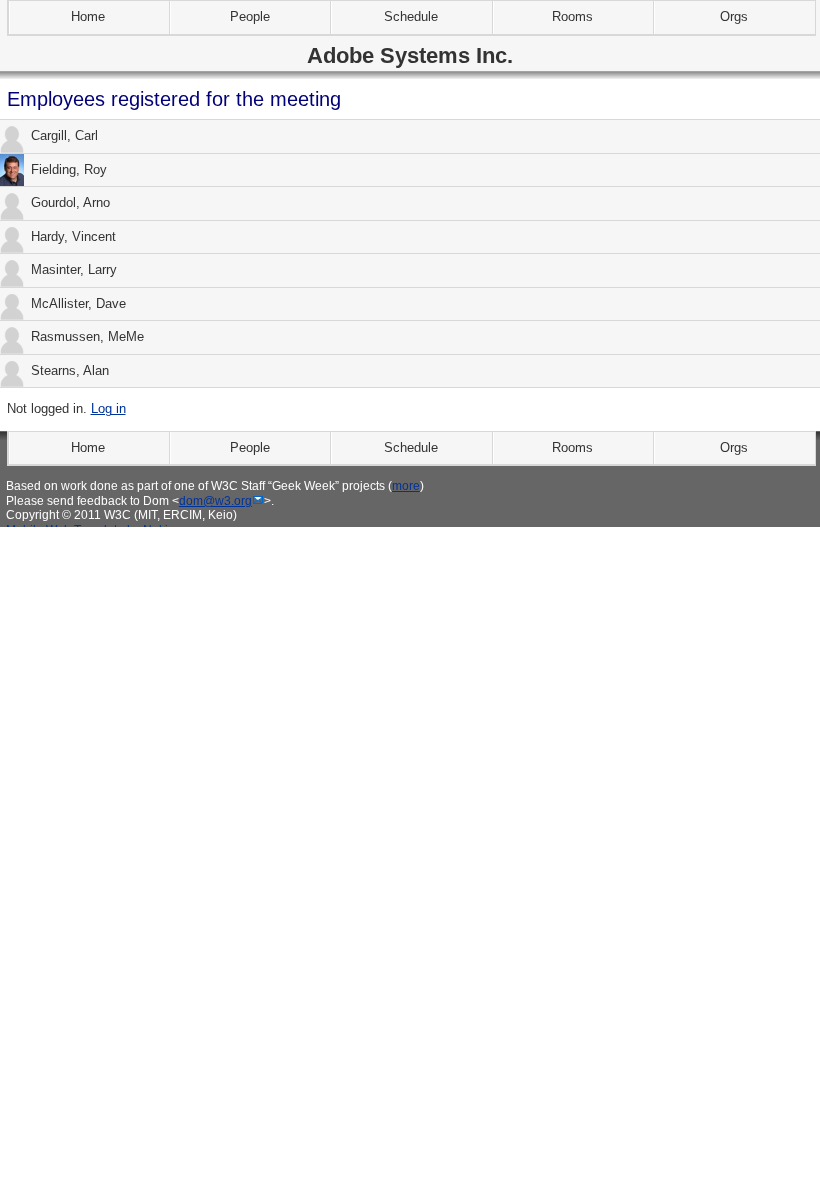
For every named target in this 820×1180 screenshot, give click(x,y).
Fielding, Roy (69, 169)
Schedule (411, 16)
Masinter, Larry (74, 269)
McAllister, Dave (78, 303)
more (406, 485)
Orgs (734, 16)
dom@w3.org (215, 500)
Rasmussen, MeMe (87, 336)
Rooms (572, 16)
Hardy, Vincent (73, 236)
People (250, 16)
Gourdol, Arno (70, 202)
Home (88, 16)
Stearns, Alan (70, 370)
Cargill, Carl (64, 135)
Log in (108, 408)
